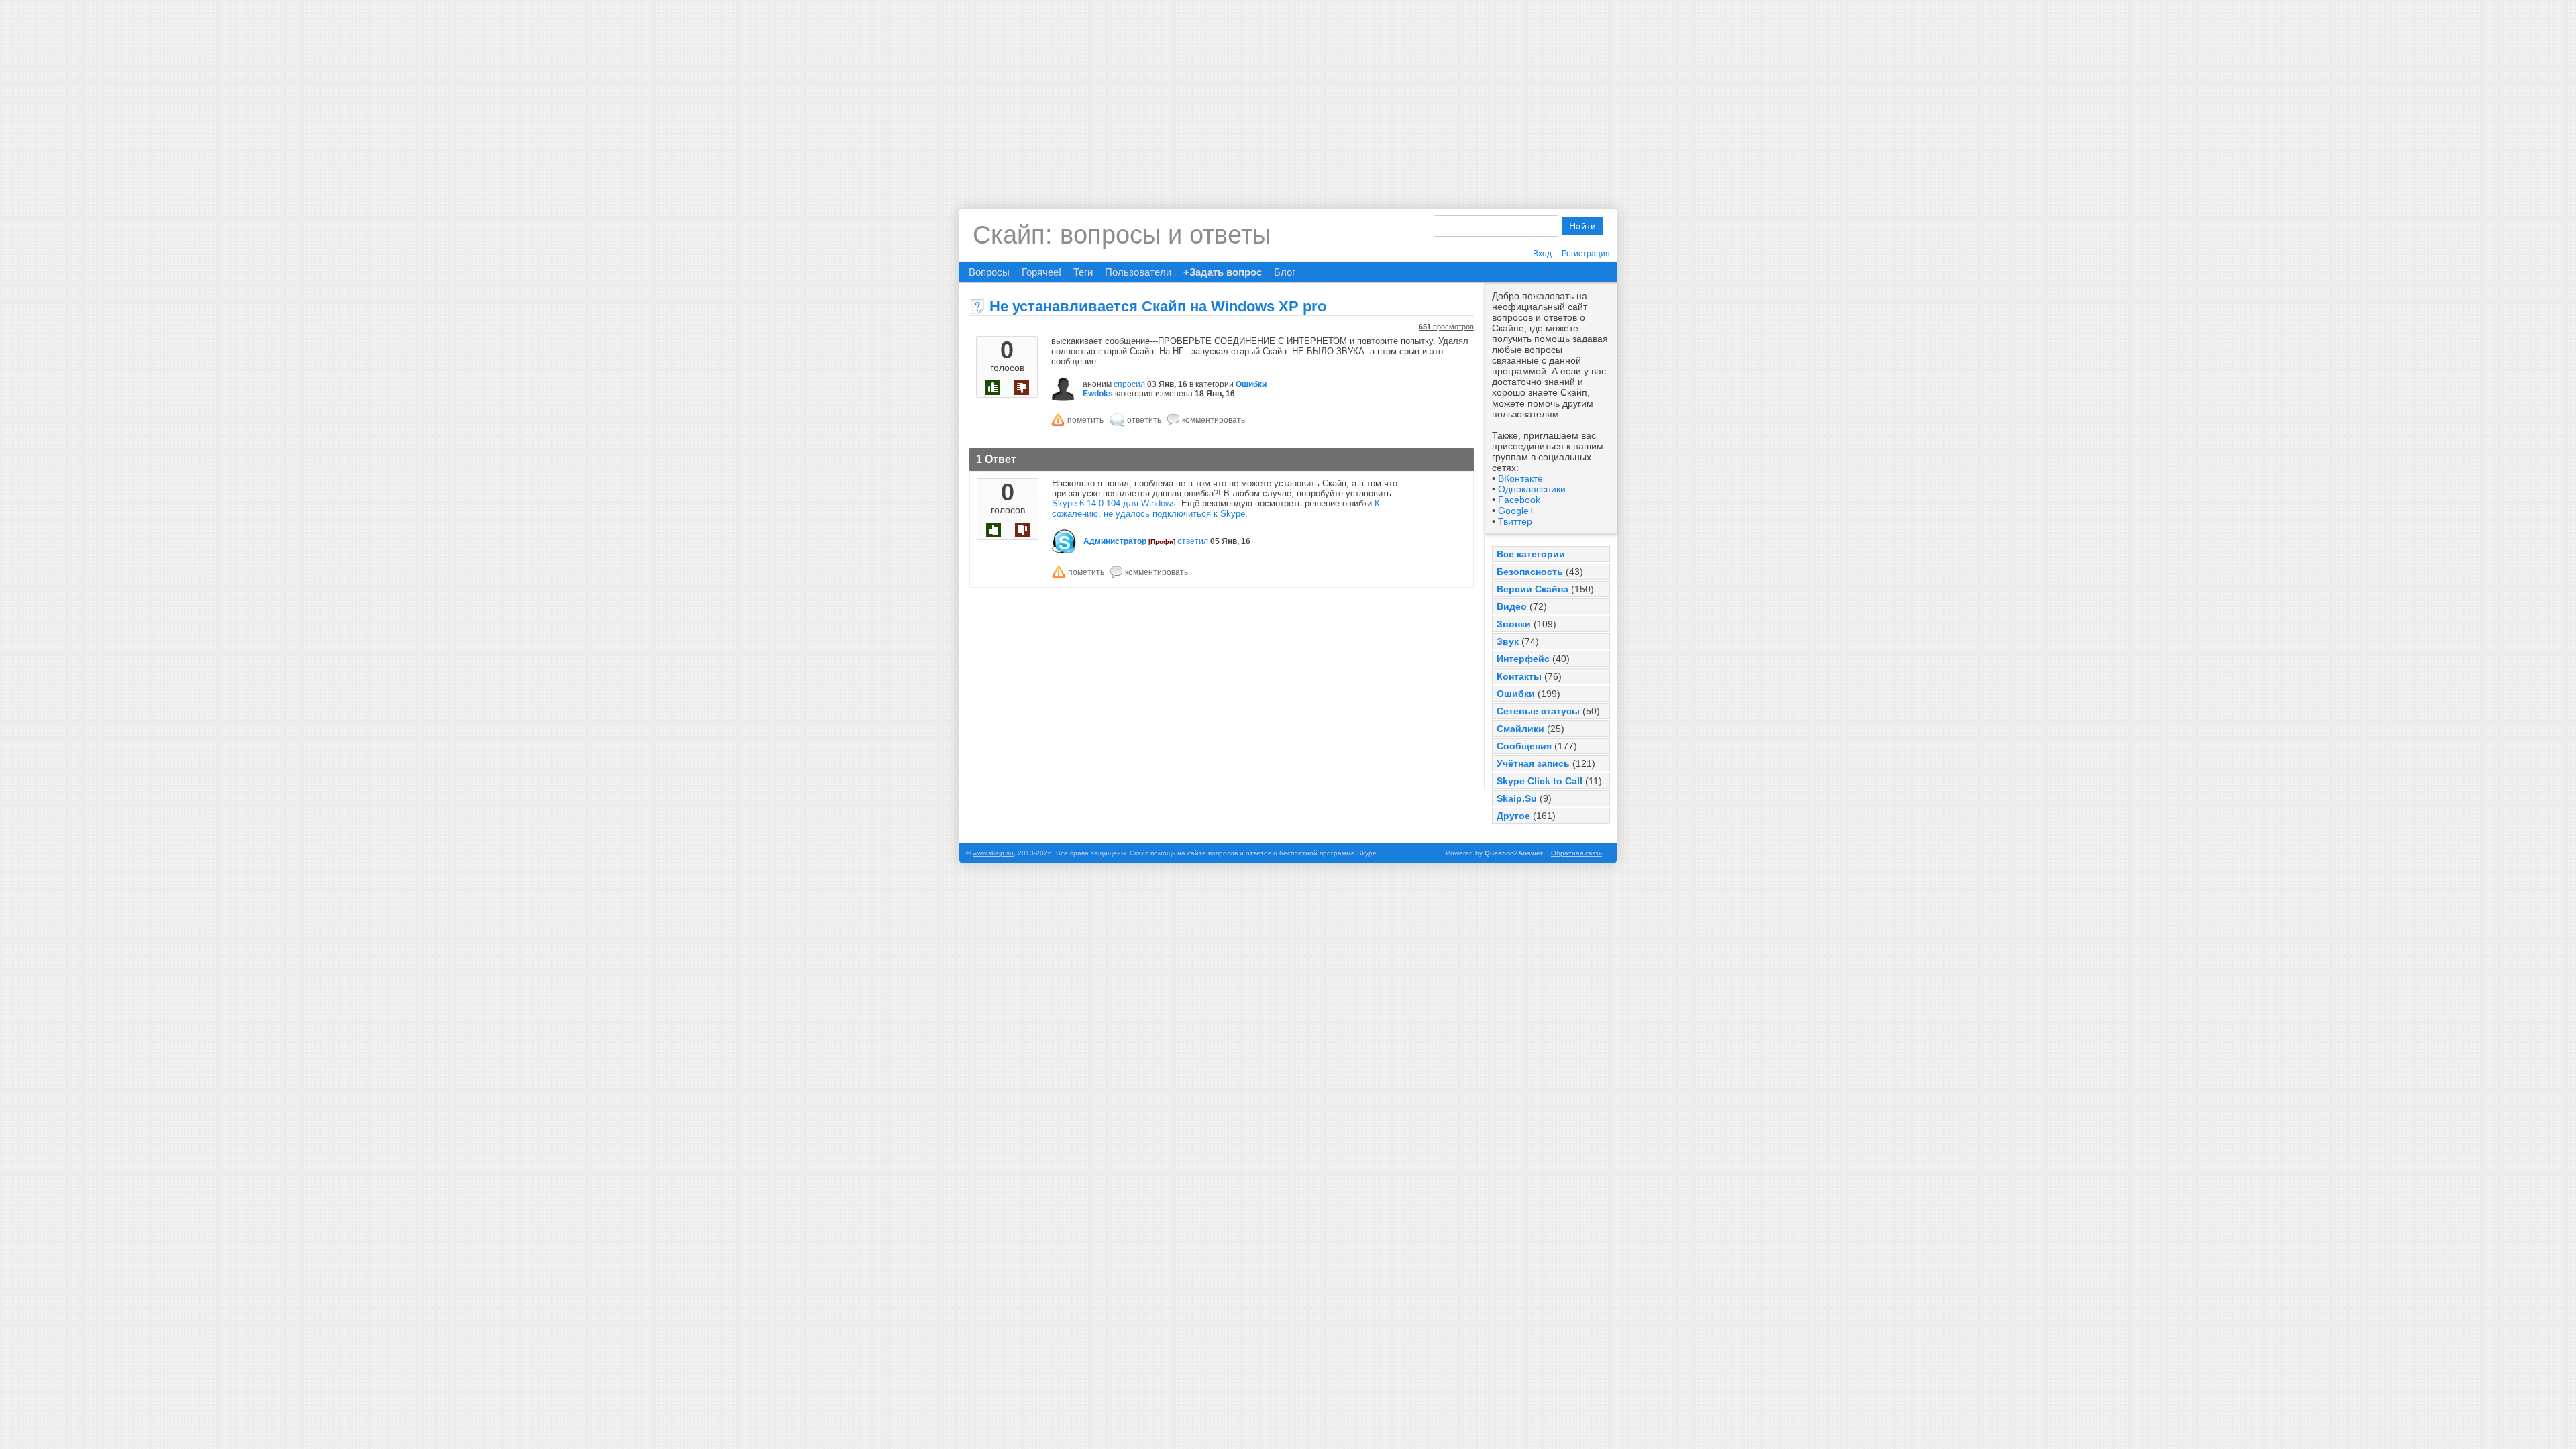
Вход (1542, 254)
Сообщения (1524, 746)
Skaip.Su (1517, 798)
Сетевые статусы (1538, 711)
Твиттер (1515, 521)
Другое (1513, 816)
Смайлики (1520, 729)
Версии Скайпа (1533, 589)
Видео (1512, 606)
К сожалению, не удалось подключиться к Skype (1216, 508)
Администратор (1115, 541)
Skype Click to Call (1540, 781)
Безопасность (1530, 572)
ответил (1193, 541)
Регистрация (1586, 254)
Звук (1508, 641)
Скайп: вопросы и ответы (1122, 235)
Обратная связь (1576, 853)
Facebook (1519, 500)
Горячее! (1041, 272)
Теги (1083, 272)
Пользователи (1138, 272)
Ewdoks (1098, 394)
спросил (1129, 384)
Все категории (1531, 554)
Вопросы (989, 272)
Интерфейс (1523, 659)
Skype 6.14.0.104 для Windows (1114, 503)
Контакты (1519, 676)
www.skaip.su (993, 853)
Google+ (1516, 511)
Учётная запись (1533, 763)
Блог (1285, 272)
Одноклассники (1532, 489)
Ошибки (1516, 694)
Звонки (1514, 624)
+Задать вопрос (1223, 272)
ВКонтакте (1520, 478)
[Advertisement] (1288, 94)
